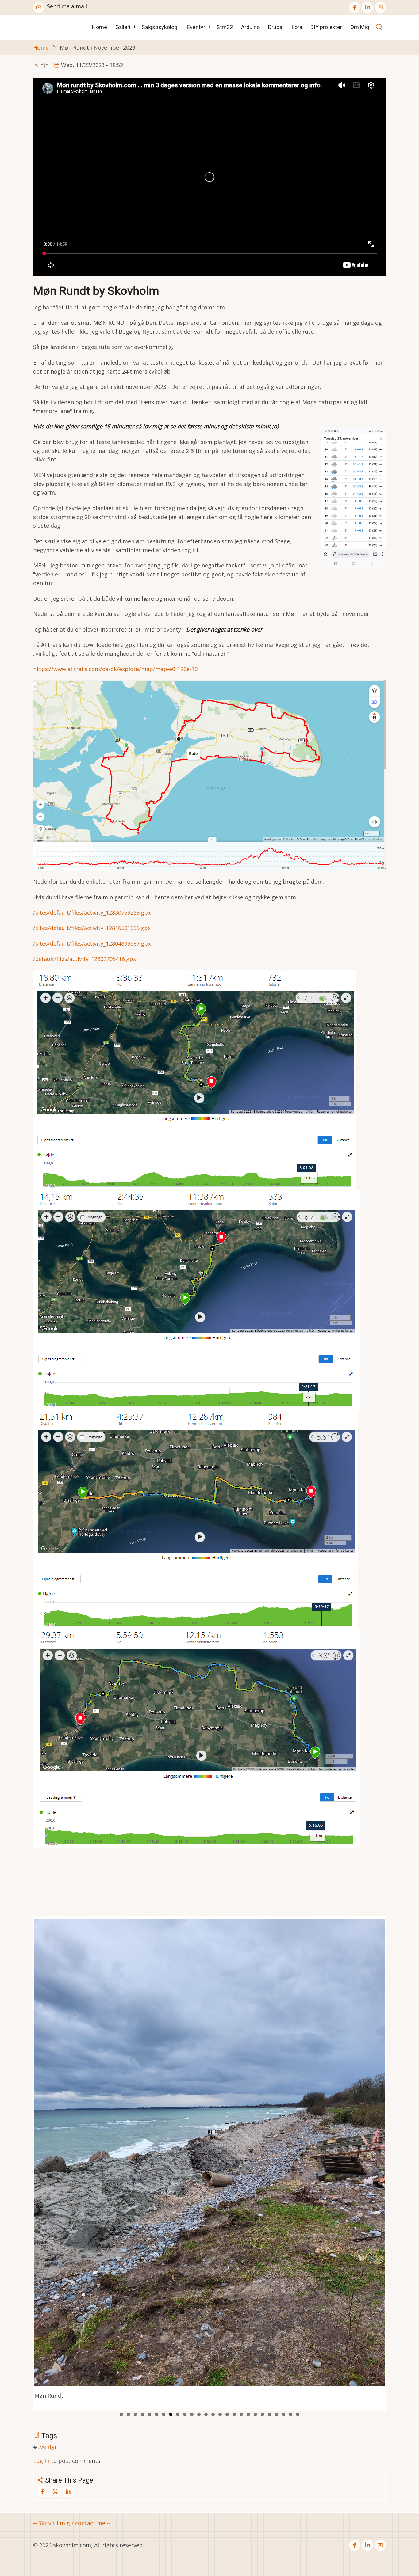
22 (269, 2414)
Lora (297, 27)
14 (213, 2414)
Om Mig (360, 27)
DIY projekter (326, 27)
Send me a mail (67, 6)
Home (100, 27)
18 (241, 2414)
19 (248, 2414)
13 (206, 2414)
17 (234, 2414)
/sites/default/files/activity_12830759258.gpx (92, 912)
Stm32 (225, 27)
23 (277, 2414)
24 (284, 2414)
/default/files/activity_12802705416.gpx (85, 959)
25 (291, 2414)
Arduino (250, 27)
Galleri (123, 27)
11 (192, 2414)
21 (262, 2414)
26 (298, 2414)
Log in (41, 2461)
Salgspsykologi (160, 27)
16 (227, 2414)
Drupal (276, 27)
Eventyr (196, 27)
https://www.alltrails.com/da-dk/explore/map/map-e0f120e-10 (115, 669)
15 (220, 2414)
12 (199, 2414)
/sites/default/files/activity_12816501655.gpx (92, 928)
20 (255, 2414)
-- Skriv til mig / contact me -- (72, 2523)
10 (185, 2414)
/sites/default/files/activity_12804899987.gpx (92, 943)
